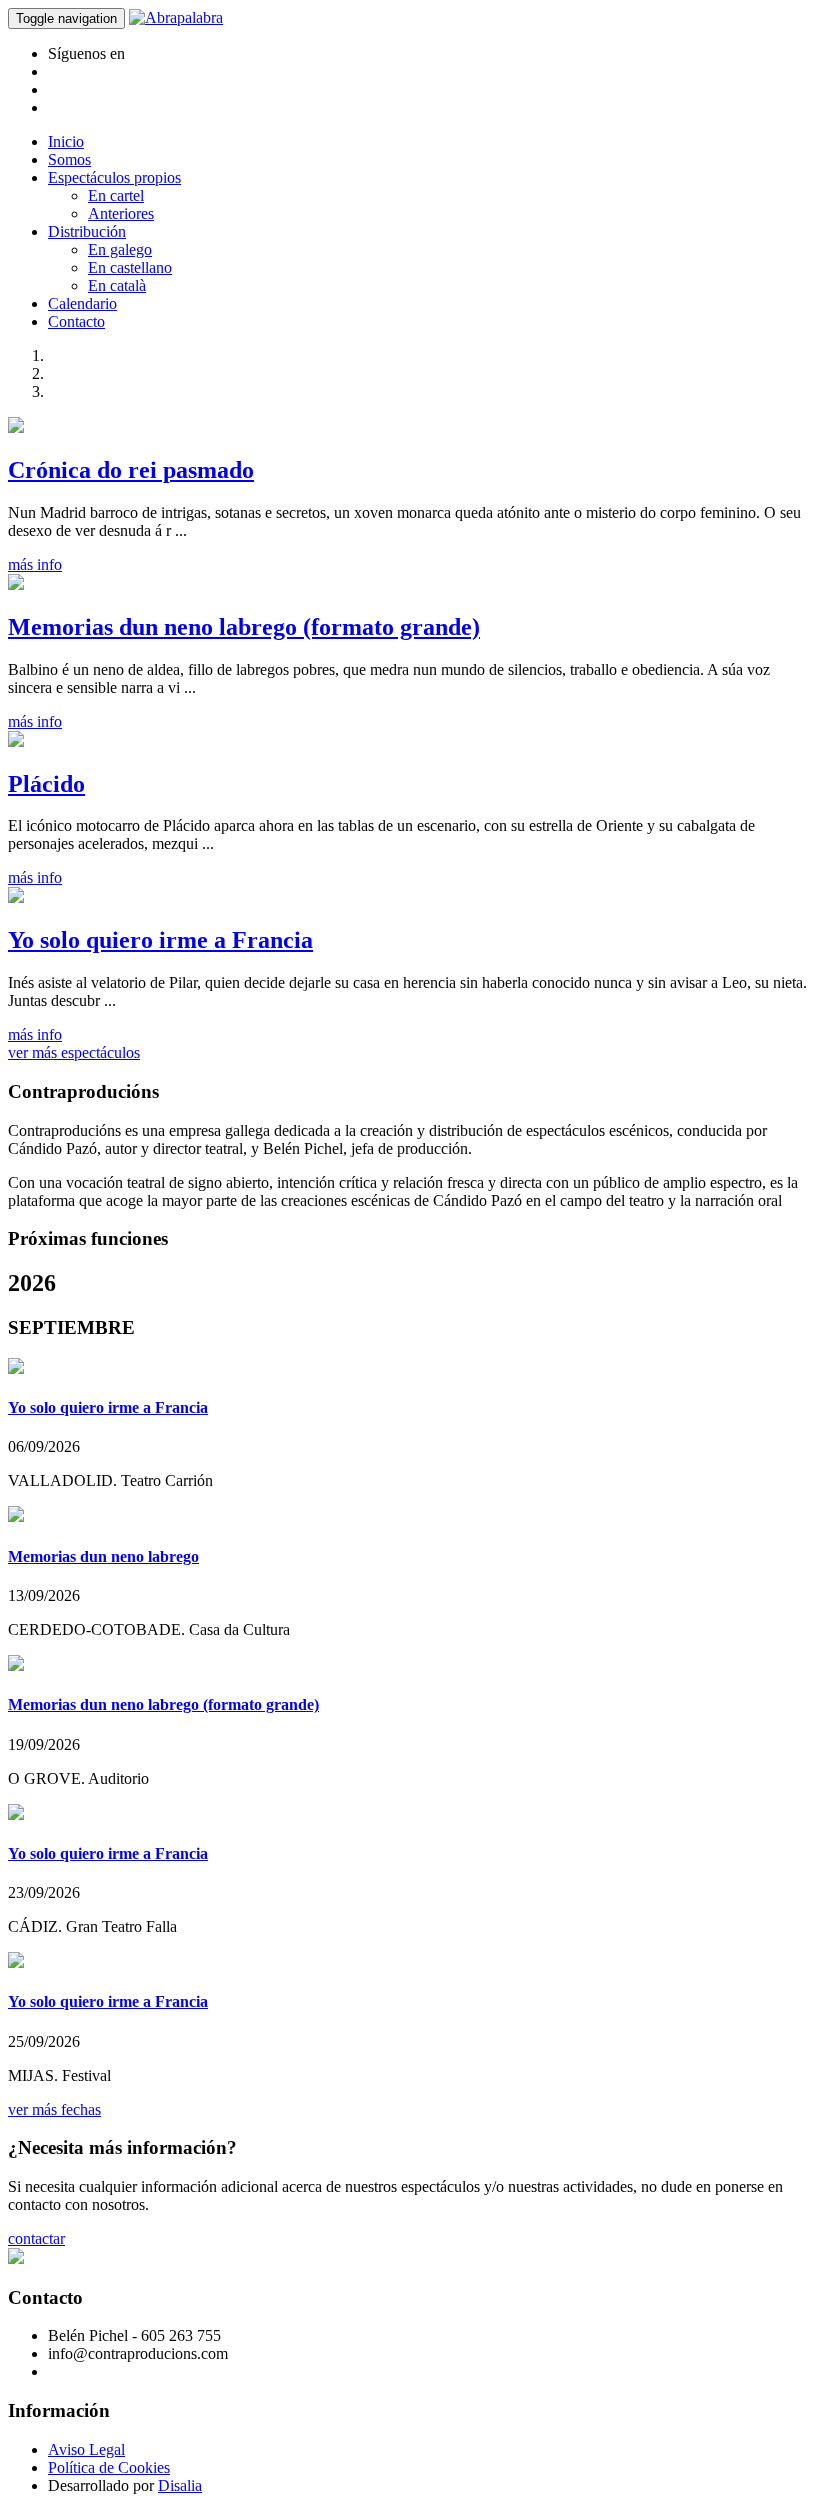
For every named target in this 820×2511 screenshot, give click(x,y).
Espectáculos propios (114, 177)
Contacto (76, 321)
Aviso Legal (86, 2449)
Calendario (82, 303)
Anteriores (121, 213)
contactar (36, 2238)
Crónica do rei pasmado (131, 470)
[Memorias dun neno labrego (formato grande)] (16, 584)
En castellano (130, 267)
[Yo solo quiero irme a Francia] (16, 897)
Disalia (180, 2485)
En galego (120, 249)
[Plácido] (16, 741)
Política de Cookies (109, 2467)
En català (117, 285)
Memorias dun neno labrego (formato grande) (244, 627)
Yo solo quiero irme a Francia (160, 940)
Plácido (46, 784)
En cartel (116, 195)
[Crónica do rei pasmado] (16, 427)
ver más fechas (54, 2109)
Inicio (66, 141)
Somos (69, 159)
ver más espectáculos (74, 1052)
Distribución (87, 231)
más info (35, 564)
